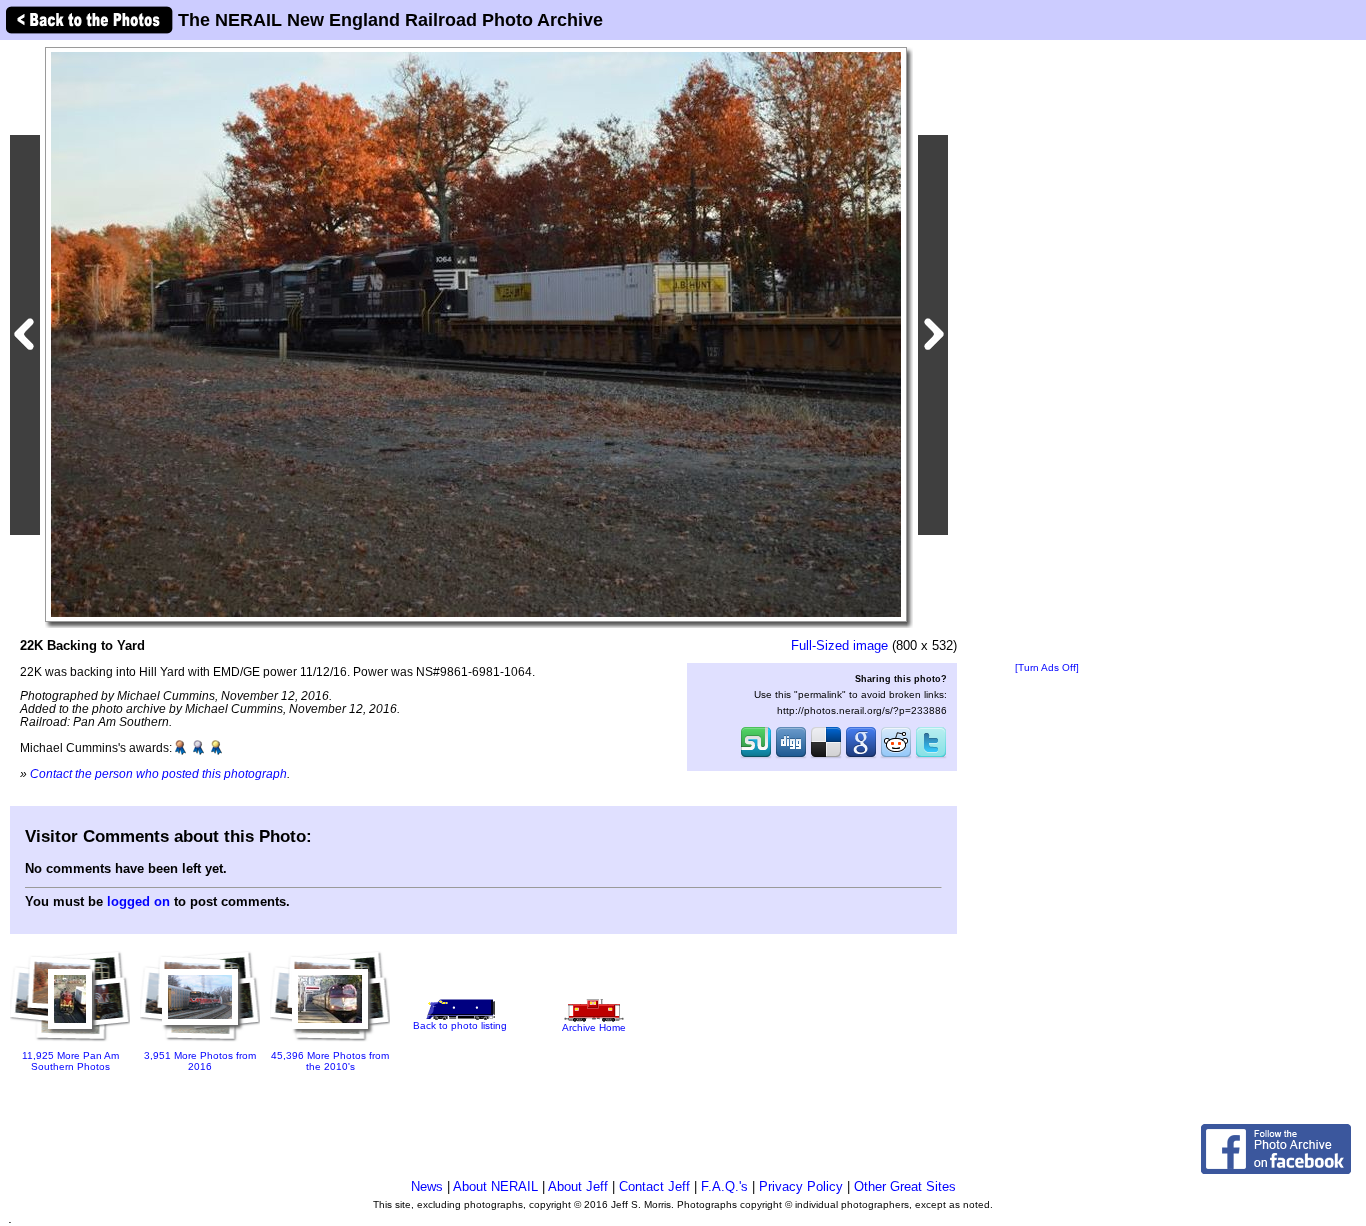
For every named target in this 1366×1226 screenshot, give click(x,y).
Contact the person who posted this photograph (158, 773)
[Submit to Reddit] (896, 756)
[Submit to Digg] (791, 756)
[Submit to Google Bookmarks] (861, 756)
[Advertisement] (1047, 352)
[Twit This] (931, 756)
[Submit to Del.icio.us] (826, 756)
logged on (138, 901)
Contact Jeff (654, 1186)
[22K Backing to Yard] (476, 333)
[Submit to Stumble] (756, 756)
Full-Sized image (839, 645)
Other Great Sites (905, 1186)
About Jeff (578, 1186)
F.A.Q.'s (724, 1186)
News (427, 1186)
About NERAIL (495, 1186)
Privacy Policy (801, 1186)
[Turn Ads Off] (1047, 667)
